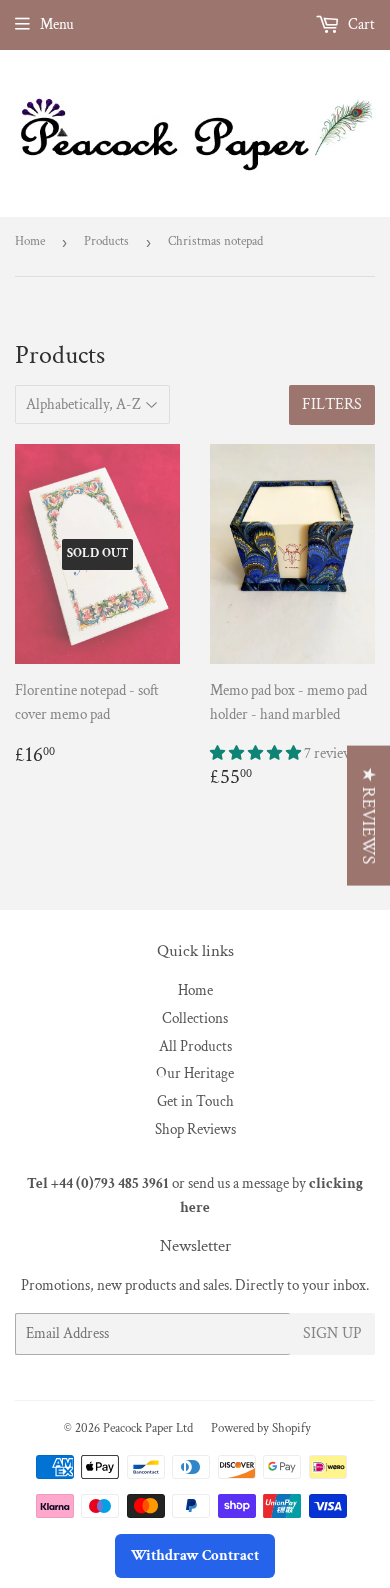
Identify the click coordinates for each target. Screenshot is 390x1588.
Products (106, 241)
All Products (195, 1046)
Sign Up (332, 1333)
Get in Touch (195, 1101)
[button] (257, 753)
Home (30, 241)
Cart (360, 24)
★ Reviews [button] (368, 816)
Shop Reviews (195, 1129)
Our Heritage (195, 1073)
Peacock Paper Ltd (148, 1428)
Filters (332, 404)
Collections (195, 1018)
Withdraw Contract (195, 1555)
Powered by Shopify (261, 1428)
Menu (57, 24)
